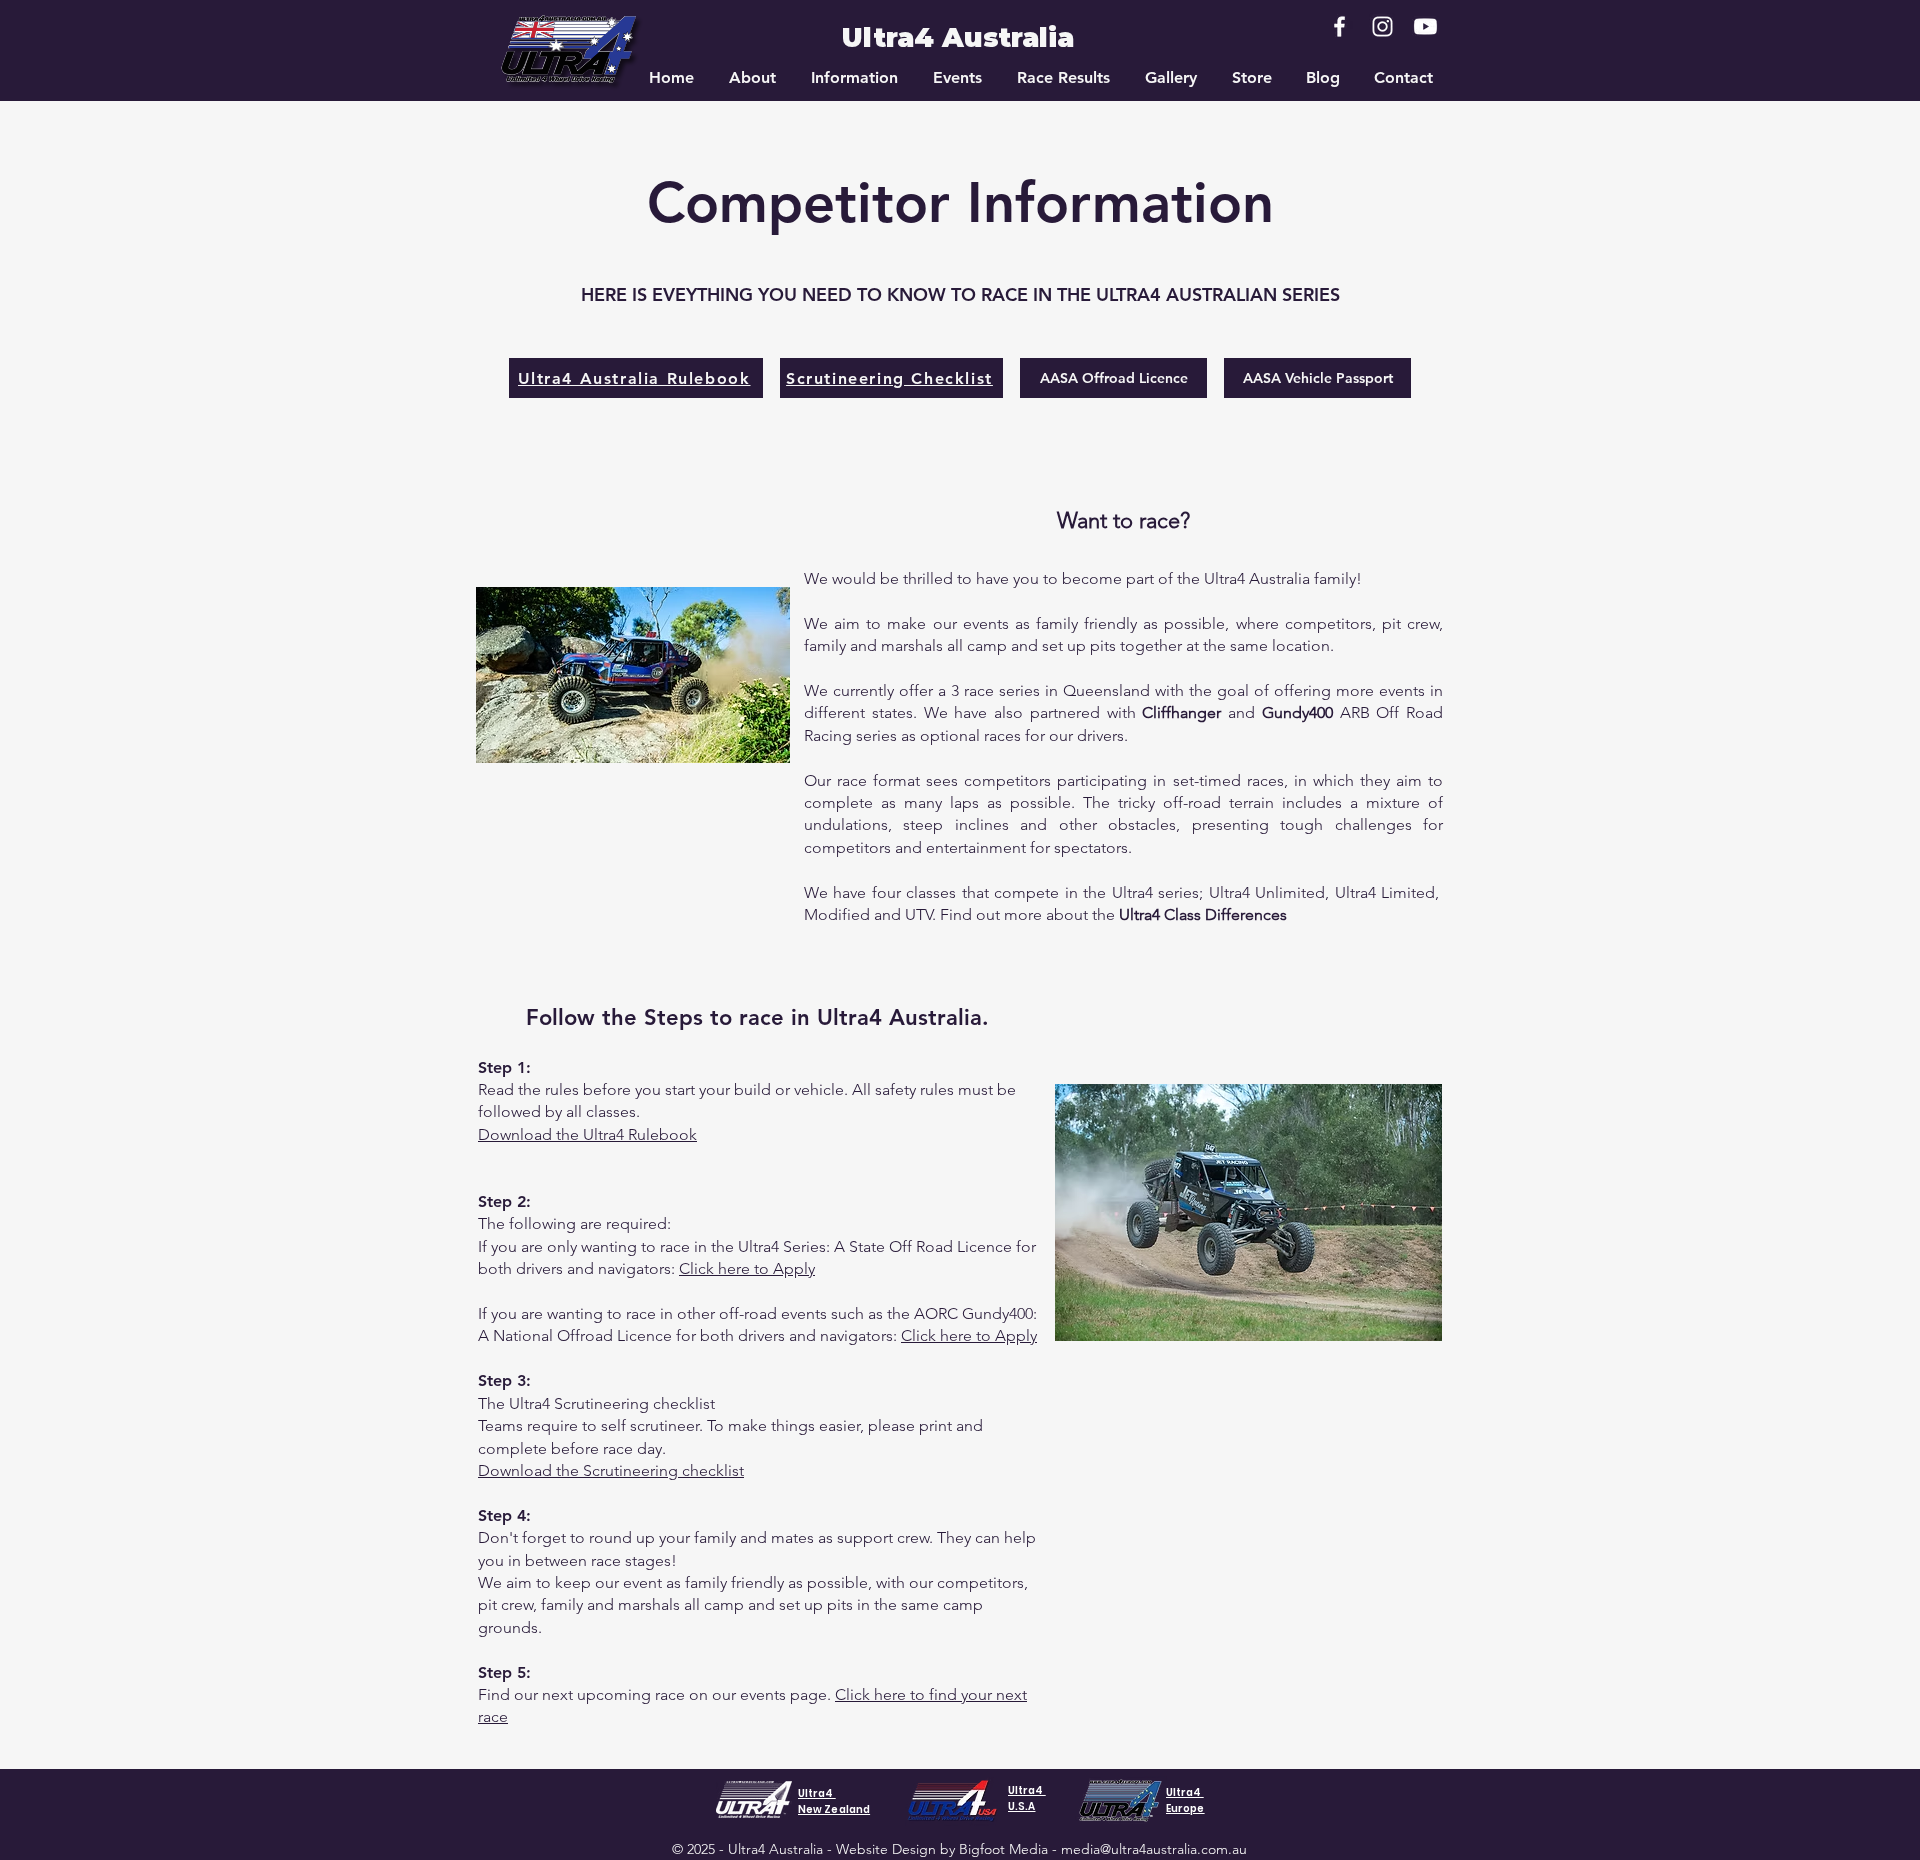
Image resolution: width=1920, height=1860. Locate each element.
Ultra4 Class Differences (1203, 914)
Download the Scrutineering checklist (611, 1470)
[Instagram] (1382, 26)
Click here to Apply (747, 1268)
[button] (752, 78)
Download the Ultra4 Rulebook (587, 1134)
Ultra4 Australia (958, 37)
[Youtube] (1425, 26)
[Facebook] (1339, 26)
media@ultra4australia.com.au (1154, 1849)
